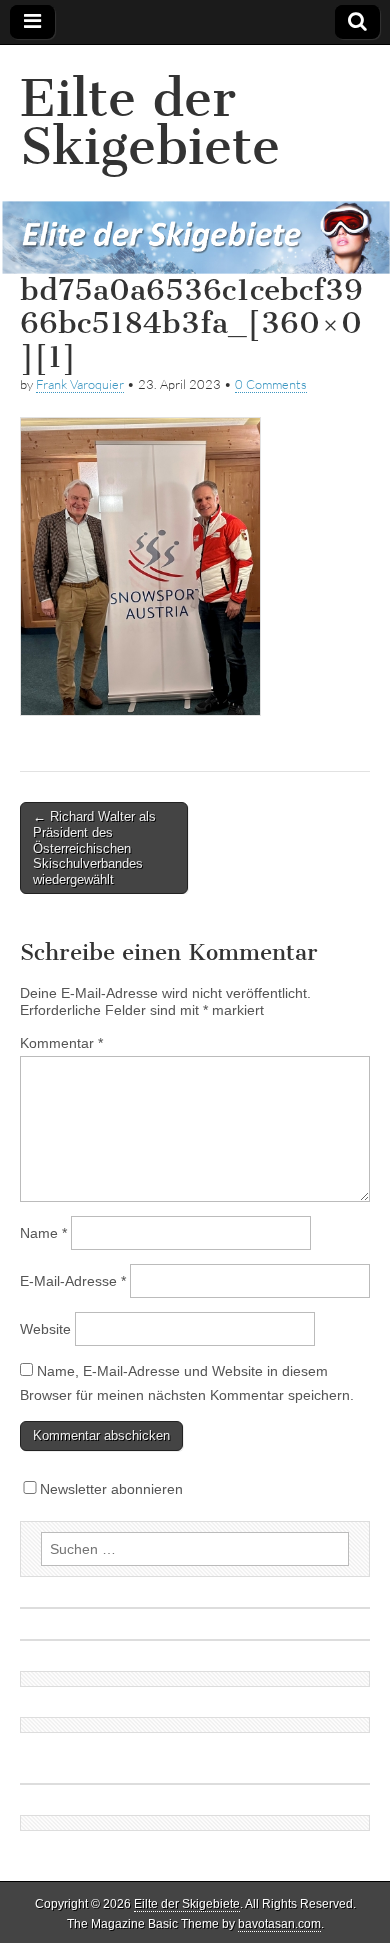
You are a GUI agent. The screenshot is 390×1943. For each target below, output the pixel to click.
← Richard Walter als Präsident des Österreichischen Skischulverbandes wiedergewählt (94, 847)
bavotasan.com (279, 1924)
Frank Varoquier (80, 384)
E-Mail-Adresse (73, 1281)
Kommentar (61, 1043)
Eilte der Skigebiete (150, 122)
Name (43, 1233)
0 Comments (271, 384)
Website (45, 1329)
